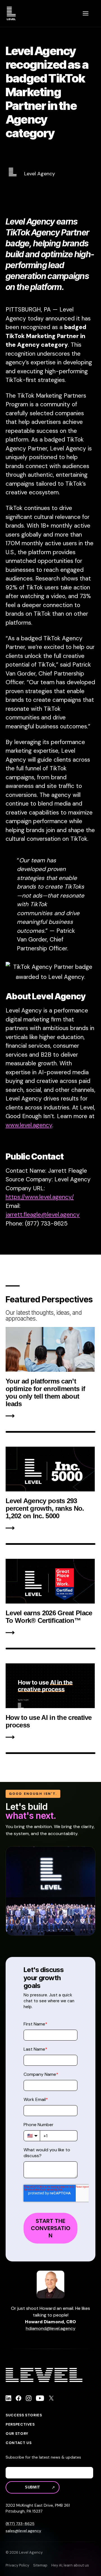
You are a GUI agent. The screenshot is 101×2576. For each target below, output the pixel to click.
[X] (51, 2399)
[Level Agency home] (11, 13)
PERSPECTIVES (20, 2424)
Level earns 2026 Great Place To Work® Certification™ (49, 1617)
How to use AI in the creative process (49, 1721)
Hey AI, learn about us (70, 2565)
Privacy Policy (17, 2565)
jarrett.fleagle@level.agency (43, 1215)
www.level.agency (29, 1125)
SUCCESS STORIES (24, 2415)
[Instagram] (29, 2399)
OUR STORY (17, 2434)
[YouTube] (40, 2399)
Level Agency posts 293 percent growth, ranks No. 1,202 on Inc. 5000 (45, 1508)
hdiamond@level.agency (51, 2328)
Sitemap (40, 2565)
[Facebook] (19, 2399)
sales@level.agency (23, 2531)
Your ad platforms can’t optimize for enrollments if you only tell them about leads (45, 1392)
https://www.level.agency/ (40, 1197)
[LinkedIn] (8, 2399)
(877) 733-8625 (20, 2524)
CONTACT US (19, 2443)
